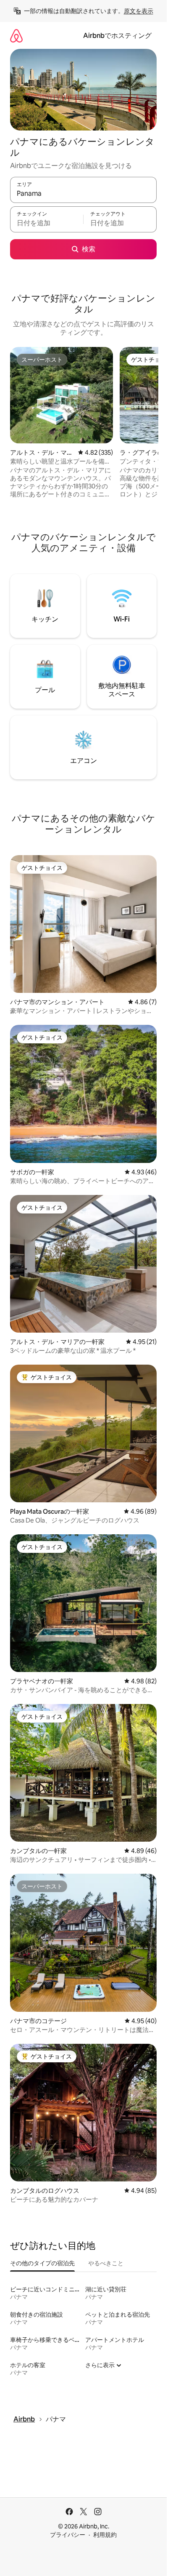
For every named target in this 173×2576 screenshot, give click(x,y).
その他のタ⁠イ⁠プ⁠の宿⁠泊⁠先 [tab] (42, 2263)
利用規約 (105, 2535)
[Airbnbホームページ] (16, 36)
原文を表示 (139, 11)
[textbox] (47, 223)
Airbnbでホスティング (117, 36)
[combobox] (83, 194)
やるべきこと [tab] (106, 2263)
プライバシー (68, 2535)
